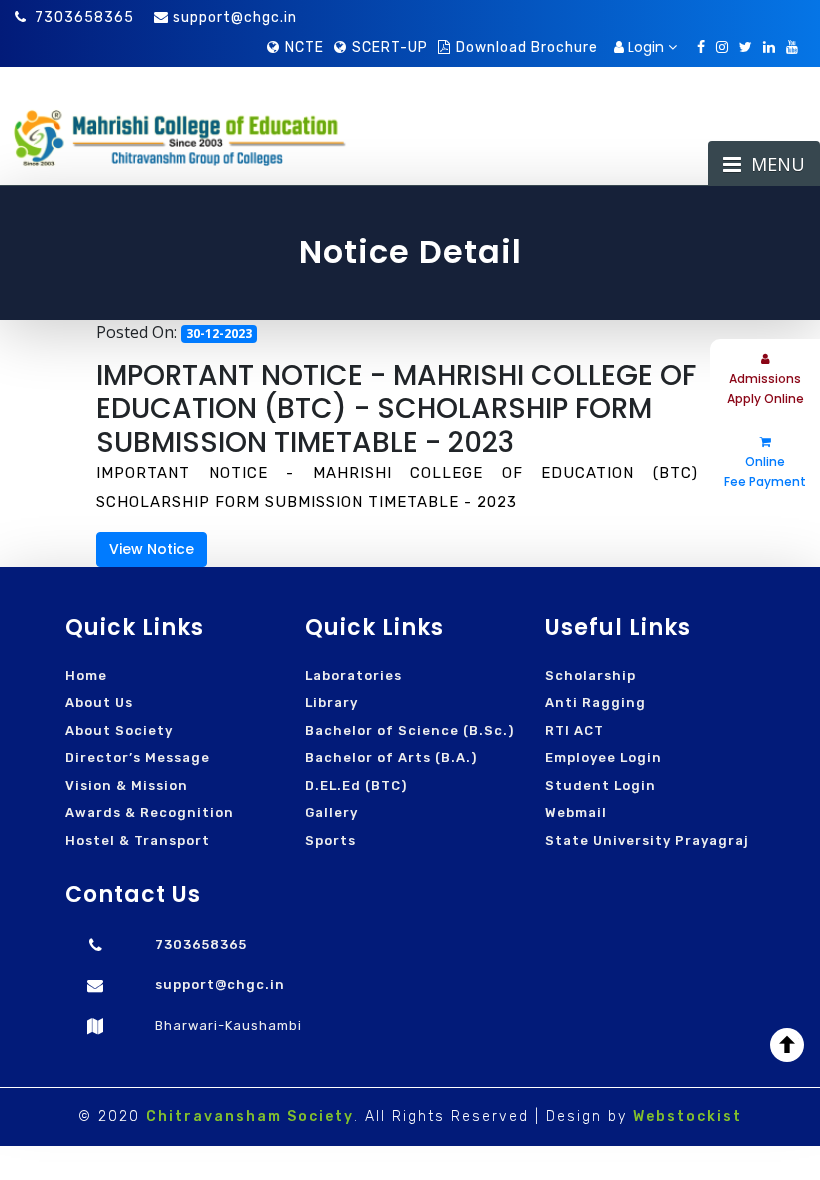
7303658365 (84, 17)
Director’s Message (137, 757)
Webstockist (687, 1116)
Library (331, 702)
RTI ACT (574, 730)
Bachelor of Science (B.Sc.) (409, 730)
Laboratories (353, 675)
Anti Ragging (595, 702)
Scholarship (590, 675)
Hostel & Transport (137, 840)
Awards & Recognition (149, 812)
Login (646, 47)
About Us (99, 702)
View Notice (151, 549)
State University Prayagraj (647, 840)
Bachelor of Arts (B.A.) (391, 757)
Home (86, 675)
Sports (330, 840)
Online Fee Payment (765, 471)
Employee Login (603, 757)
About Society (119, 730)
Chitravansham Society (250, 1116)
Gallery (331, 812)
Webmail (576, 812)
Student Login (600, 785)
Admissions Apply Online (765, 388)
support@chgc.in (235, 17)
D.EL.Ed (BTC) (356, 785)
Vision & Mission (126, 785)
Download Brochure (527, 47)
